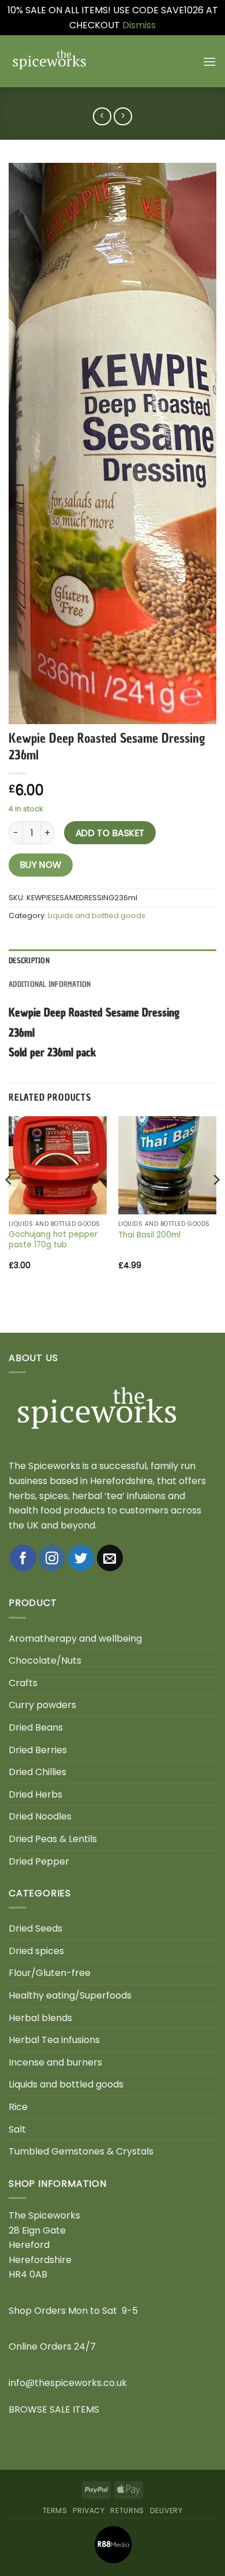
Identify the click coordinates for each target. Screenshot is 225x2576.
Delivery (166, 2510)
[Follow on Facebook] (23, 1558)
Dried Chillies (37, 1772)
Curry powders (42, 1705)
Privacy (89, 2510)
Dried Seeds (35, 1928)
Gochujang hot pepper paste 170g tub (53, 1239)
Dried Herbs (35, 1794)
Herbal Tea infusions (54, 2040)
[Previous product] (123, 116)
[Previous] (9, 1203)
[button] (209, 61)
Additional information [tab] (50, 984)
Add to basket (110, 833)
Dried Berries (38, 1750)
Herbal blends (40, 2018)
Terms (55, 2510)
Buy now (41, 865)
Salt (17, 2129)
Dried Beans (36, 1727)
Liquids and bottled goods (97, 916)
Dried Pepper (39, 1861)
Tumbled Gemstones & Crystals (81, 2151)
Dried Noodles (40, 1816)
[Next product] (102, 116)
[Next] (216, 1203)
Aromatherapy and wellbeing (75, 1639)
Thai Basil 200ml (149, 1235)
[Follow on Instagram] (52, 1558)
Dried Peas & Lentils (53, 1839)
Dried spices (36, 1951)
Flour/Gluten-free (50, 1973)
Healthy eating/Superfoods (70, 1995)
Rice (18, 2107)
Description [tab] (29, 961)
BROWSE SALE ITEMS (54, 2409)
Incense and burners (55, 2062)
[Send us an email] (110, 1558)
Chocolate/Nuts (45, 1660)
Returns (127, 2510)
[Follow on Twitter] (81, 1558)
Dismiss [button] (139, 25)
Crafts (23, 1683)
